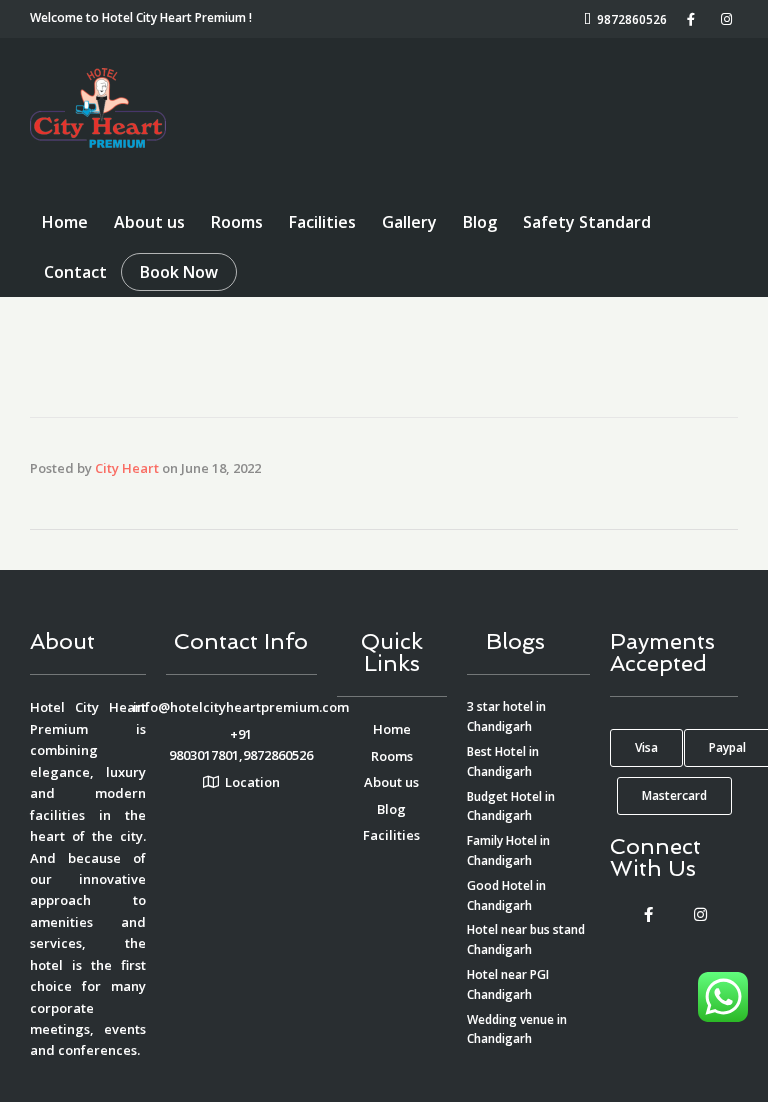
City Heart (127, 468)
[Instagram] (700, 914)
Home (65, 222)
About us (149, 222)
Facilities (322, 222)
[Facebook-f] (648, 914)
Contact (75, 272)
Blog (480, 222)
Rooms (237, 222)
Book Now (179, 272)
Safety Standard (587, 222)
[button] (646, 748)
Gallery (409, 222)
